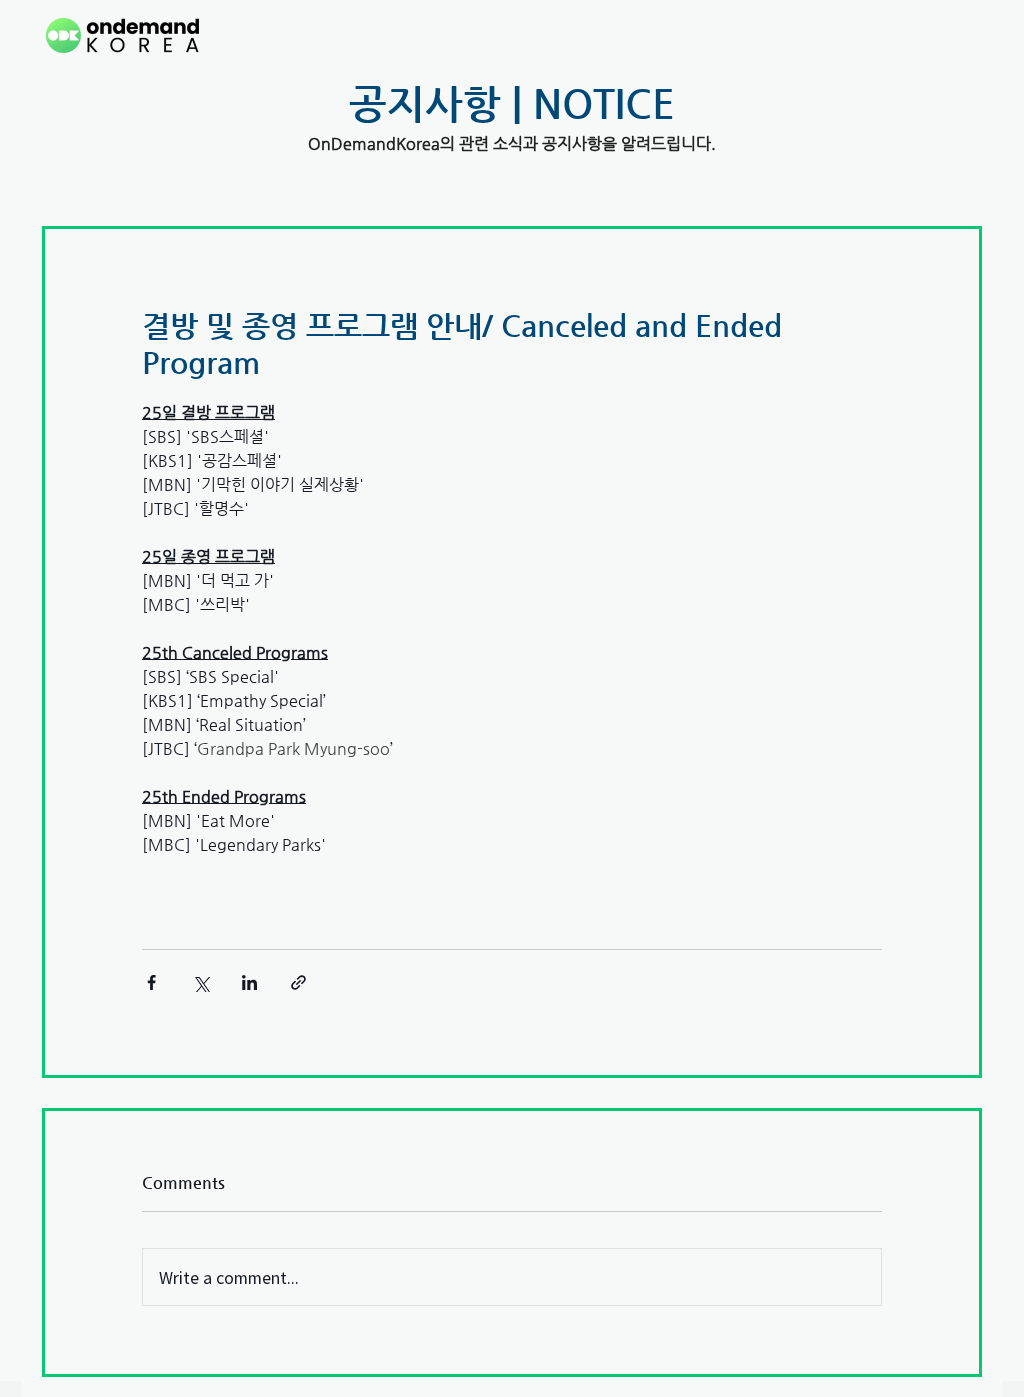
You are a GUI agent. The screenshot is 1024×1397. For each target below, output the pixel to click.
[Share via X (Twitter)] (200, 982)
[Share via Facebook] (151, 982)
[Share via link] (298, 982)
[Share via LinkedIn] (249, 982)
